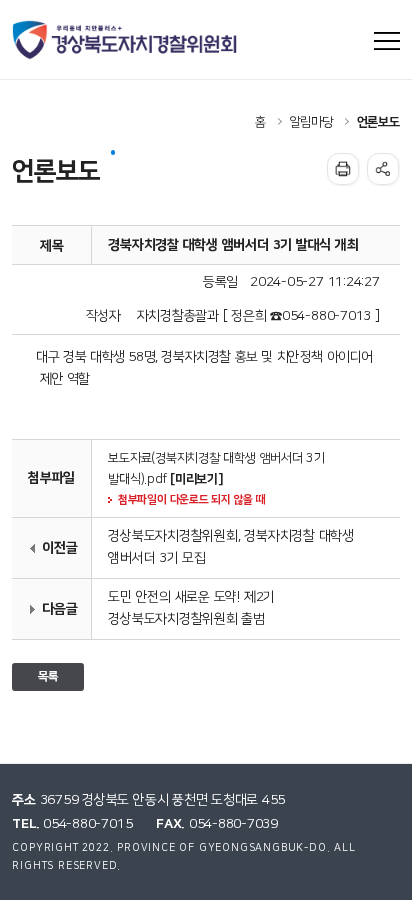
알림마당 (311, 122)
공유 (383, 169)
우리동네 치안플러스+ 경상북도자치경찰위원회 (126, 40)
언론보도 (378, 122)
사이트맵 (387, 41)
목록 (48, 676)
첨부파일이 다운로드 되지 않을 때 (191, 499)
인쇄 (343, 169)
